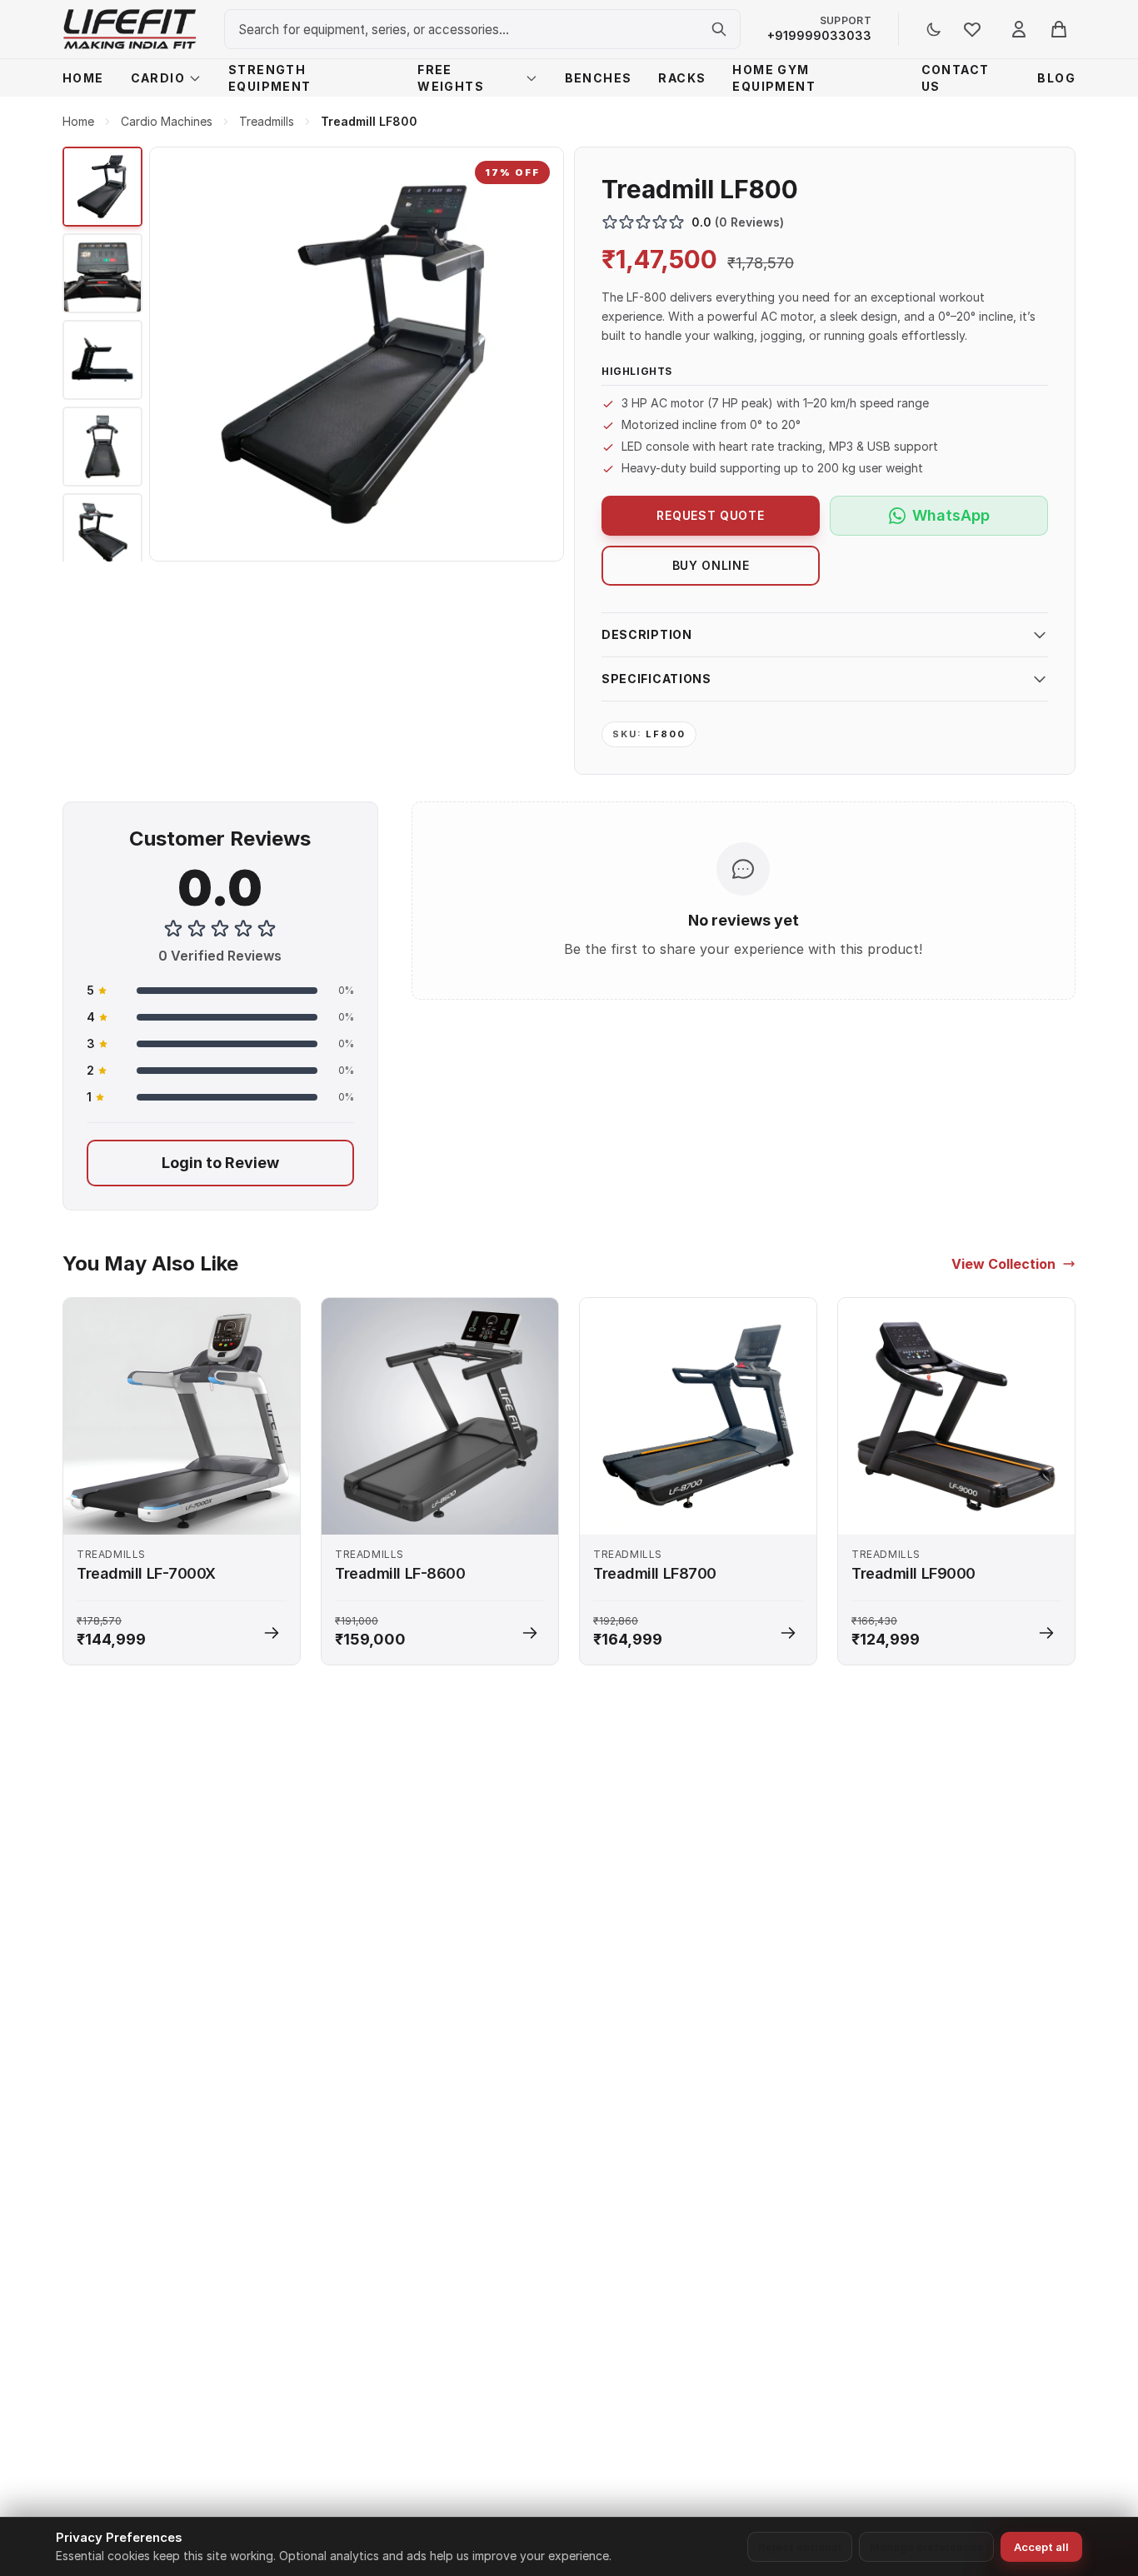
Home (83, 78)
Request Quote (710, 515)
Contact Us (956, 78)
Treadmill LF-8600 (400, 1573)
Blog (1056, 78)
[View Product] (272, 1633)
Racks (682, 78)
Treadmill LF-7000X (146, 1573)
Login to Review (220, 1163)
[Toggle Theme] (934, 29)
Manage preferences (926, 2547)
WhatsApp (951, 515)
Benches (599, 78)
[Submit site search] (719, 29)
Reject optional (800, 2547)
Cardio (158, 78)
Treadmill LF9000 (913, 1573)
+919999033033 (819, 35)
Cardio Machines (167, 121)
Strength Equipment (270, 78)
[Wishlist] (972, 29)
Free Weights (451, 78)
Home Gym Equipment (774, 78)
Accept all (1041, 2547)
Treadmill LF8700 (655, 1573)
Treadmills (267, 121)
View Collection (1003, 1264)
